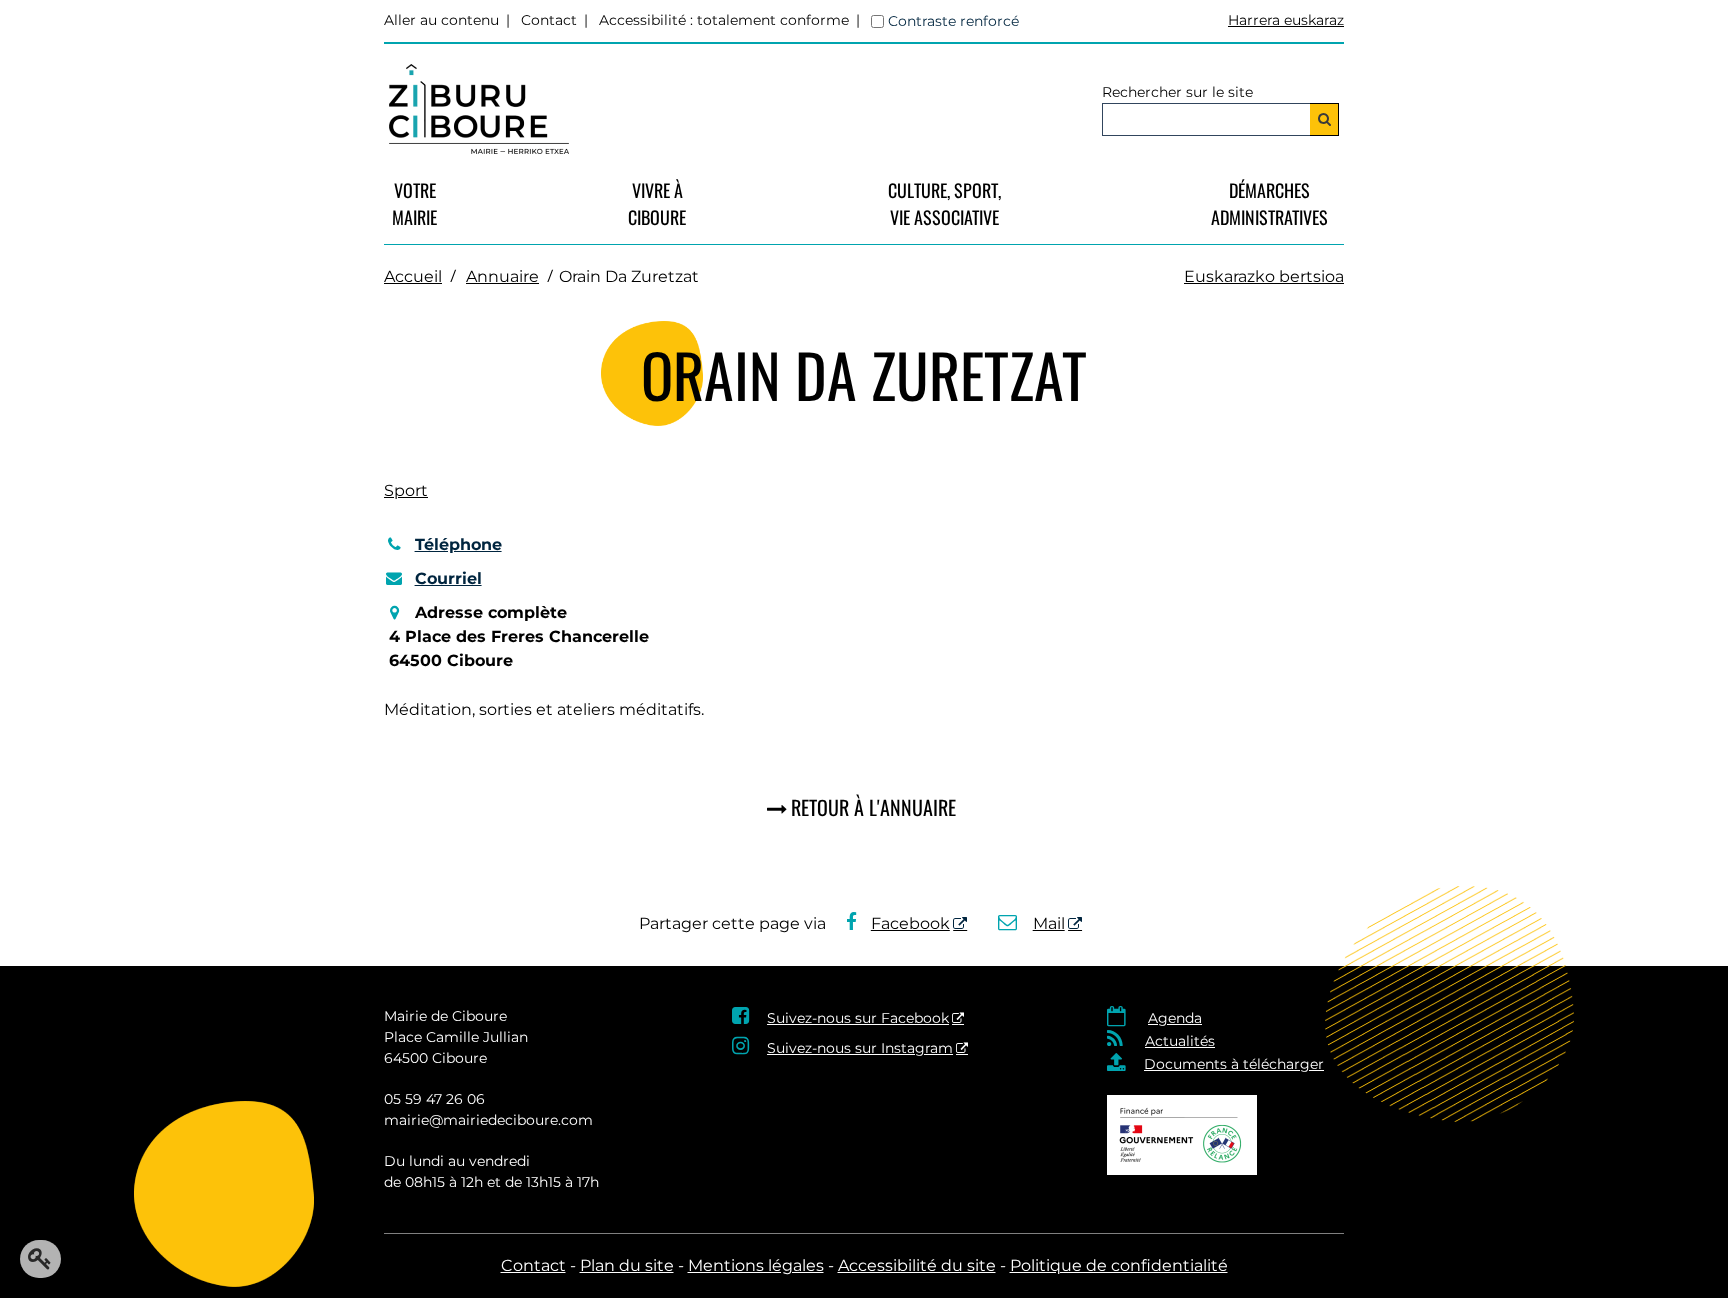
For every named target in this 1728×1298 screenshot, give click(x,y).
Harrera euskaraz (1286, 20)
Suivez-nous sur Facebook (858, 1018)
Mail (1049, 923)
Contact (549, 20)
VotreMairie (414, 203)
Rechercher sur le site (1177, 92)
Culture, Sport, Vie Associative (944, 203)
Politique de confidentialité (1119, 1265)
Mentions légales (756, 1265)
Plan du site (627, 1265)
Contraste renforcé (953, 21)
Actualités (1180, 1041)
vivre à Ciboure (657, 203)
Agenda (1175, 1018)
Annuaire (502, 276)
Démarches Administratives (1269, 203)
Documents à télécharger (1234, 1064)
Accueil (413, 276)
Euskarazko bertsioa (1264, 276)
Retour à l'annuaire (873, 807)
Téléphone (458, 544)
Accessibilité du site (917, 1265)
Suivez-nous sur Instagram (860, 1048)
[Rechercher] (1324, 119)
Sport (406, 490)
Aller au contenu (441, 20)
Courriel (448, 578)
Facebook (910, 923)
